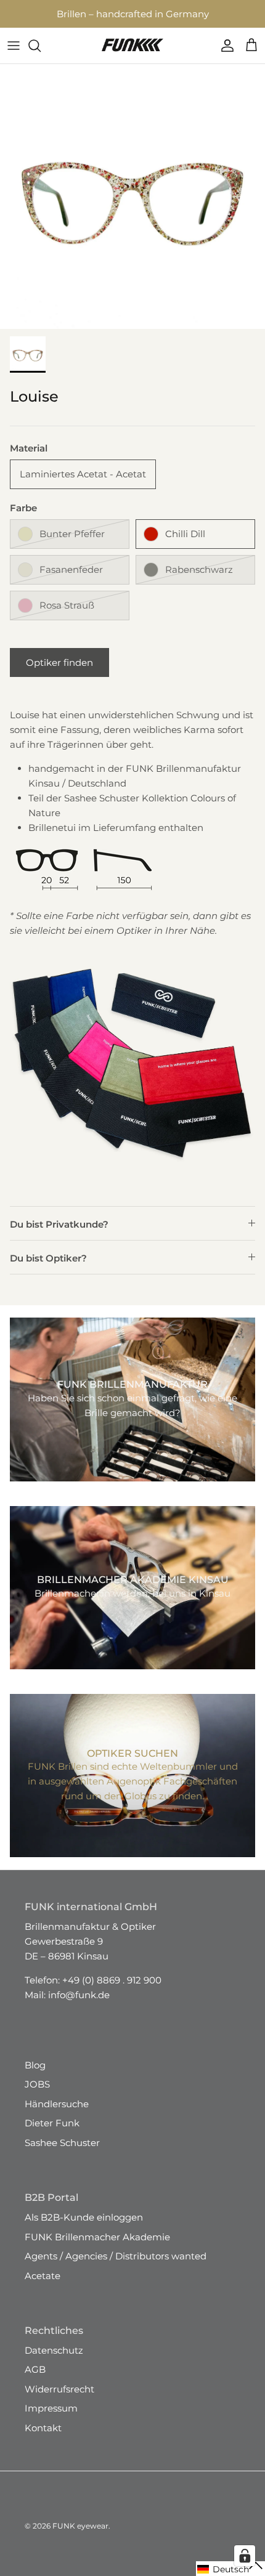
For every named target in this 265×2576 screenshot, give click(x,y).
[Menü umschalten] (14, 57)
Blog (35, 2076)
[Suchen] (41, 57)
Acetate (43, 2287)
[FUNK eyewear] (132, 57)
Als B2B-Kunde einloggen (84, 2228)
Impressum (51, 2419)
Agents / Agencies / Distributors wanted (116, 2267)
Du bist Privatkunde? (59, 1235)
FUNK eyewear (80, 2537)
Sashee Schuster (62, 2154)
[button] (230, 2569)
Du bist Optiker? (48, 1269)
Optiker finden (59, 674)
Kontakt (43, 2439)
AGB (35, 2380)
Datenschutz (54, 2361)
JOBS (37, 2095)
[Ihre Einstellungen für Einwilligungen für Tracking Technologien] (245, 2556)
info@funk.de (79, 2006)
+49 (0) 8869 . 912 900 (112, 1991)
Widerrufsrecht (59, 2400)
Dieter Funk (52, 2134)
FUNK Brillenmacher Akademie (97, 2248)
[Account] (224, 57)
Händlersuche (57, 2115)
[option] (132, 208)
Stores (44, 17)
